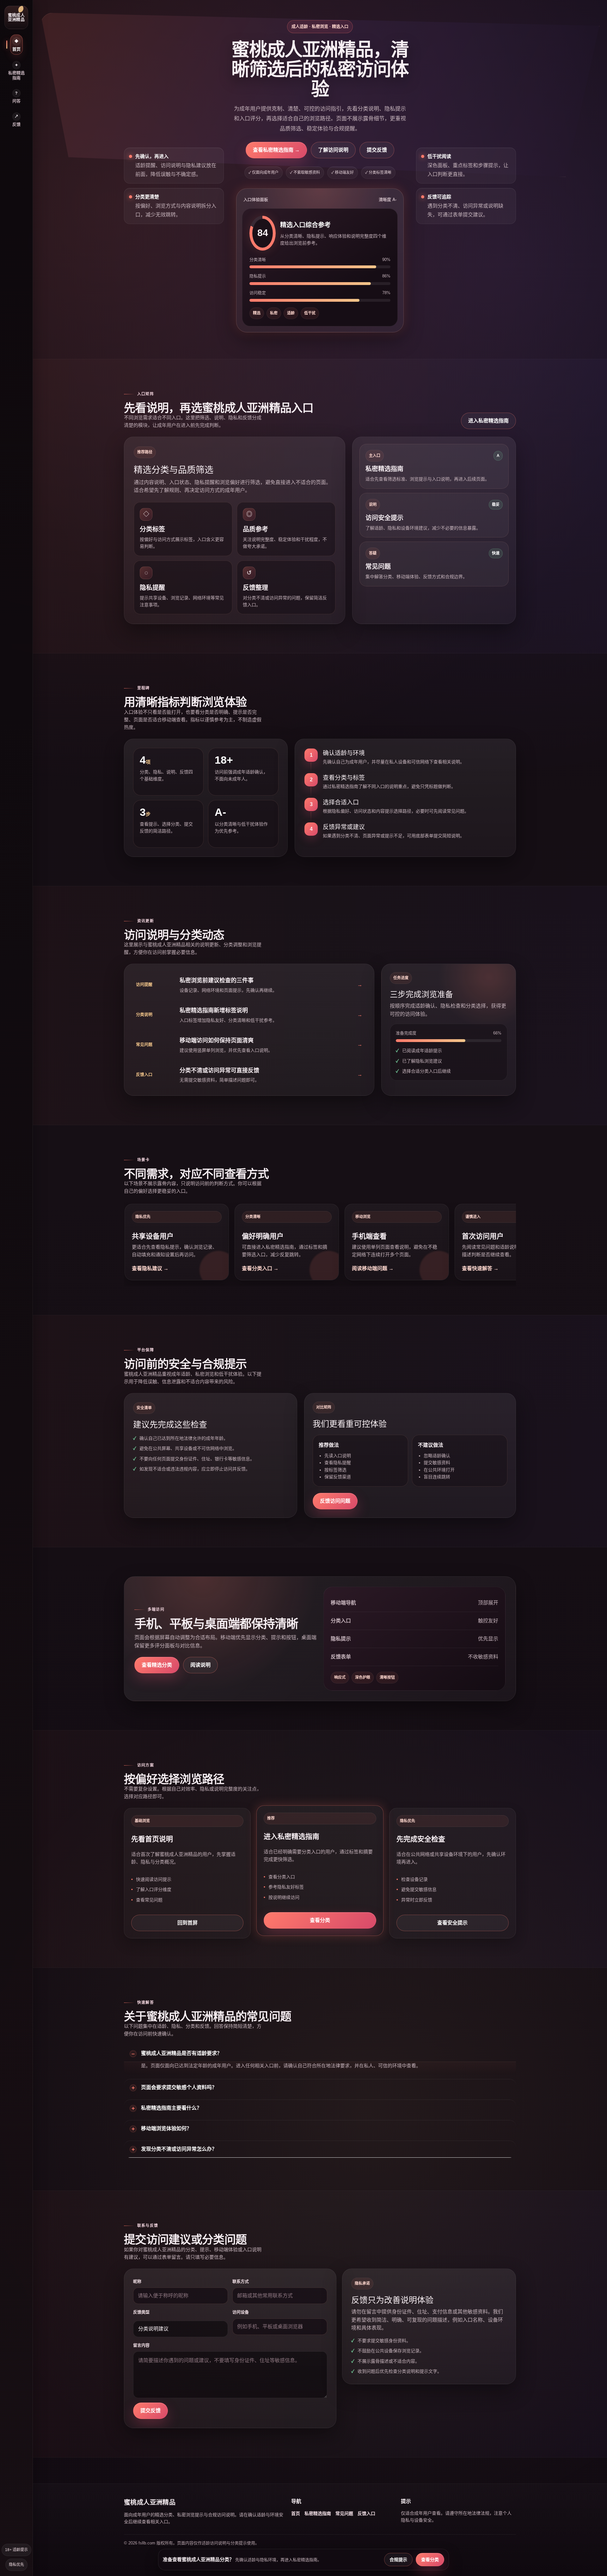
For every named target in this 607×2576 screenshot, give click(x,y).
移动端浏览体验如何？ (166, 2128)
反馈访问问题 (335, 1501)
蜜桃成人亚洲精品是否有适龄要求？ (181, 2053)
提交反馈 (377, 150)
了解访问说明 (333, 150)
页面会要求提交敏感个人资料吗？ (179, 2087)
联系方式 (241, 2281)
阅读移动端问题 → (373, 1268)
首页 (296, 2513)
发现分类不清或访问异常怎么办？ (179, 2149)
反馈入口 (366, 2513)
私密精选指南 (318, 2513)
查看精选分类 (157, 1665)
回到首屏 (187, 1923)
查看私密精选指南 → (276, 150)
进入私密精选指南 (488, 421)
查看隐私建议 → (150, 1268)
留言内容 (141, 2345)
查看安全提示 (452, 1923)
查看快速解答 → (480, 1268)
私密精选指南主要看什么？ (171, 2108)
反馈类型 (141, 2312)
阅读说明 (200, 1665)
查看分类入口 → (260, 1268)
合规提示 (398, 2560)
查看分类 (320, 1920)
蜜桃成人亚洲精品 (16, 17)
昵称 (137, 2281)
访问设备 (241, 2312)
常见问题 (344, 2513)
